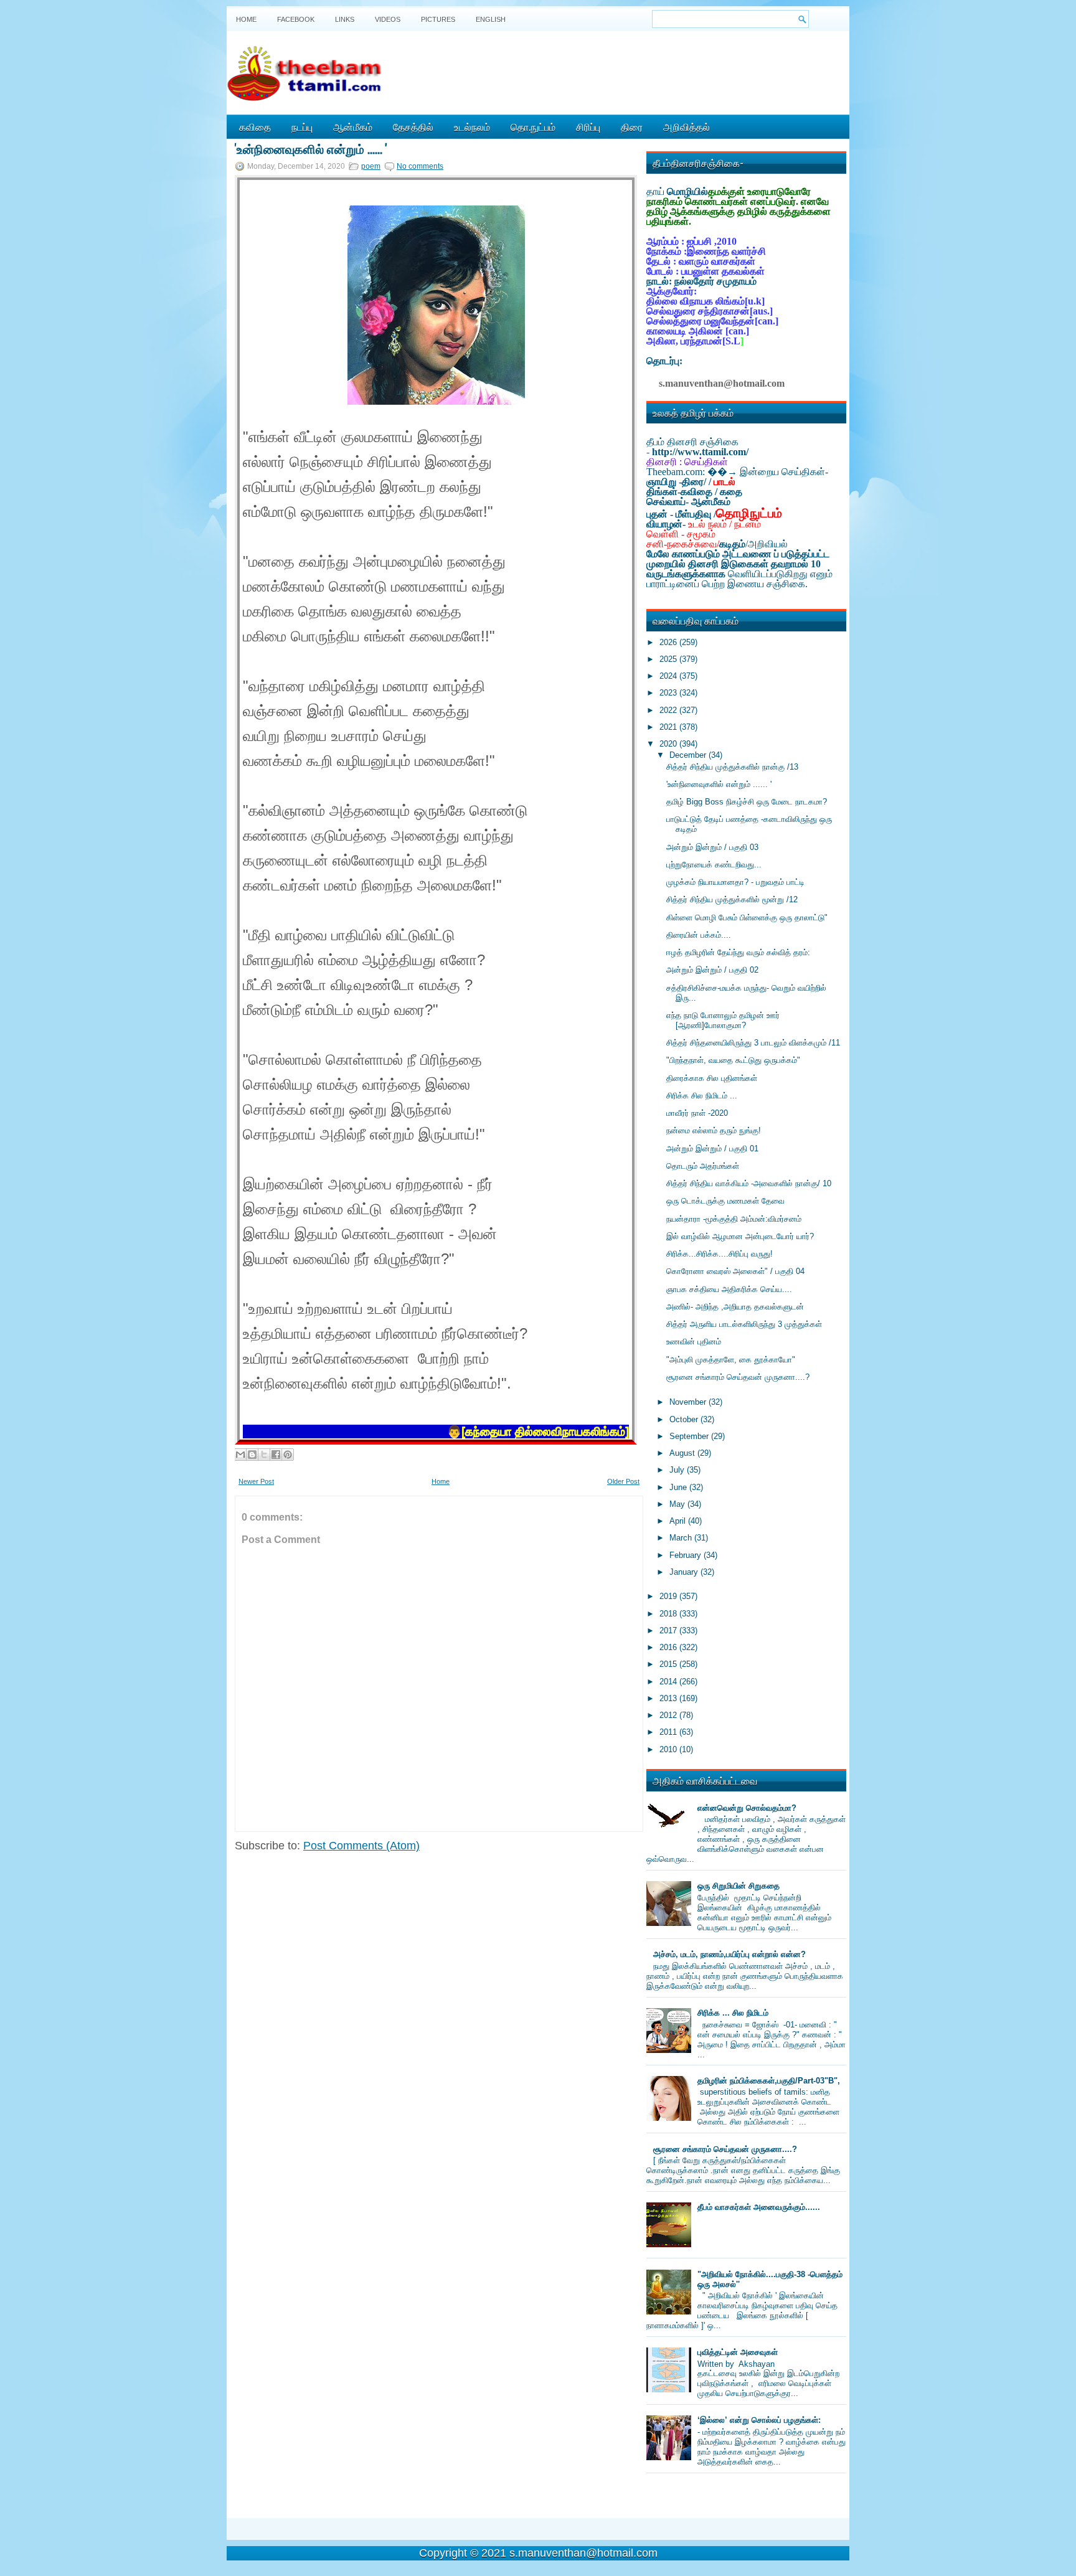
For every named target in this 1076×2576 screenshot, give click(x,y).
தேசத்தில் (413, 126)
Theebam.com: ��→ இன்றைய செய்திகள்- (737, 472)
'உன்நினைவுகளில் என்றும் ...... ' (311, 148)
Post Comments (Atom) (361, 1846)
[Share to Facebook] (276, 1455)
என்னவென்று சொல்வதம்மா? (747, 1808)
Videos (388, 19)
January (685, 1572)
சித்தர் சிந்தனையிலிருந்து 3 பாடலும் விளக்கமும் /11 (753, 1043)
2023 (669, 693)
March (682, 1538)
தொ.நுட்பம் (533, 126)
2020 (669, 744)
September (690, 1436)
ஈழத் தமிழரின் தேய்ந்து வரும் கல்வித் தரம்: (738, 952)
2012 (669, 1715)
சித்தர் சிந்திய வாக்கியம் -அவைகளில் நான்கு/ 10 (749, 1183)
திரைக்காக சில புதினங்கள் (712, 1078)
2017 (669, 1630)
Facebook (296, 19)
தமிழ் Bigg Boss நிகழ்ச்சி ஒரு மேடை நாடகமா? (747, 802)
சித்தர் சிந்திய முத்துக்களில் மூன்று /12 (732, 899)
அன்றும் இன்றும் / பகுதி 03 (712, 847)
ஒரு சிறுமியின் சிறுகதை (739, 1886)
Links (345, 19)
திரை (632, 126)
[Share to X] (264, 1455)
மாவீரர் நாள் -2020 (697, 1113)
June (679, 1487)
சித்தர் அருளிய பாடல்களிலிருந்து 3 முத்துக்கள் (744, 1324)
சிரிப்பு (588, 126)
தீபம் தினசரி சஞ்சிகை (692, 442)
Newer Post (256, 1481)
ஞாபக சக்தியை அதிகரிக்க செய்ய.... (729, 1289)
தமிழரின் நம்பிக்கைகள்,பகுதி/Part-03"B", (769, 2081)
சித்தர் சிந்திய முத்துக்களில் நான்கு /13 (732, 767)
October (685, 1419)
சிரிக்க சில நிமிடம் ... (702, 1096)
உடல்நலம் (472, 126)
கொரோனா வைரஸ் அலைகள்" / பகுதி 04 (735, 1271)
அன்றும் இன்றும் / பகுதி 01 (712, 1149)
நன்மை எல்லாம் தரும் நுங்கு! (714, 1130)
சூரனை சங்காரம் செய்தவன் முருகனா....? (738, 1377)
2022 (669, 710)
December (689, 755)
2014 (669, 1682)
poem (371, 166)
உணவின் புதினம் (694, 1342)
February (687, 1555)
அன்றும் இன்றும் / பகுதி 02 (712, 970)
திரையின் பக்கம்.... (699, 935)
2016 (669, 1647)
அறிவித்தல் (687, 126)
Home (246, 19)
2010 (669, 1749)
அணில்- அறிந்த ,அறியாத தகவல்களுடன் (735, 1307)
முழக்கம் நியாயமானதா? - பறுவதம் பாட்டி (735, 882)
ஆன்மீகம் (353, 126)
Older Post (623, 1481)
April (679, 1521)
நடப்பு (302, 126)
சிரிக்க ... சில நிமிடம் (733, 2013)
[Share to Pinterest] (288, 1455)
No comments (420, 166)
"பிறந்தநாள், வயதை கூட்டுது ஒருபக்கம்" (733, 1060)
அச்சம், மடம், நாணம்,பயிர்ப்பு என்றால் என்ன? (729, 1954)
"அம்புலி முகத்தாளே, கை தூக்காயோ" (731, 1360)
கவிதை (255, 126)
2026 (669, 642)
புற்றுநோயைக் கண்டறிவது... (714, 865)
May (678, 1504)
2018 (669, 1614)
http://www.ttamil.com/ (700, 452)
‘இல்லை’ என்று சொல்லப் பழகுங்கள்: (759, 2420)
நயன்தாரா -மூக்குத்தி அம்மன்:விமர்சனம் (734, 1219)
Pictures (438, 19)
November (689, 1402)
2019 (669, 1596)
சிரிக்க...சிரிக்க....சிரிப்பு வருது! (720, 1254)
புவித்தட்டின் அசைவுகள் (738, 2352)
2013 (669, 1698)
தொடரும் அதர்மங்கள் (703, 1166)
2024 (669, 676)
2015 (669, 1664)
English (491, 19)
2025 (669, 659)
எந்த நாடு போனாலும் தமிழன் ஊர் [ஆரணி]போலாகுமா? (723, 1020)
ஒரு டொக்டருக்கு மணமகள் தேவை (725, 1201)
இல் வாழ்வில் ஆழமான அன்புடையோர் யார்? (740, 1236)
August (683, 1453)
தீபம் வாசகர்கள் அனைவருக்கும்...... (759, 2207)
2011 (669, 1732)
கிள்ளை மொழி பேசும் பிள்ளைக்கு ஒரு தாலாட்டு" (747, 918)
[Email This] (240, 1455)
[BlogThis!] (252, 1455)
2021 (669, 727)
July (678, 1470)
